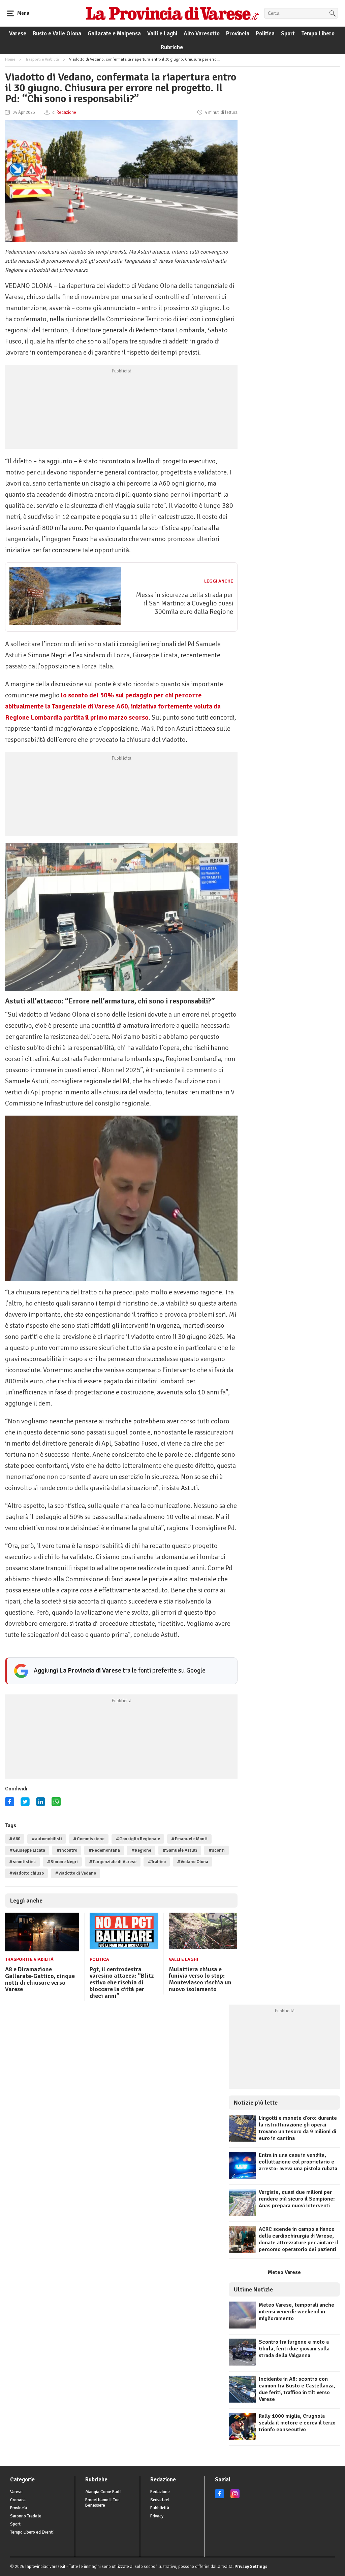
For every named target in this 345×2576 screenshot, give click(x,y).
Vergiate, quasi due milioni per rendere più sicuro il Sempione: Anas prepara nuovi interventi (297, 2199)
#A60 (15, 1839)
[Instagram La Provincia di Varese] (235, 2497)
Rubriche (172, 47)
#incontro (67, 1850)
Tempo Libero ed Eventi (32, 2532)
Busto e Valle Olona (57, 34)
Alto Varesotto (202, 34)
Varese (18, 34)
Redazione (160, 2492)
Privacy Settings (251, 2567)
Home (10, 59)
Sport (288, 34)
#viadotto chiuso (26, 1873)
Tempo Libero (318, 34)
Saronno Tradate (26, 2516)
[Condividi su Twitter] (25, 1804)
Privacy (157, 2516)
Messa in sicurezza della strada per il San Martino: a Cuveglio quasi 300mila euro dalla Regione (184, 603)
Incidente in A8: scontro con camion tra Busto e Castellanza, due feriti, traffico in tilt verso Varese (297, 2389)
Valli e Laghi (162, 34)
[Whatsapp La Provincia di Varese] (56, 1804)
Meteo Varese (284, 2272)
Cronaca (18, 2500)
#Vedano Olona (193, 1862)
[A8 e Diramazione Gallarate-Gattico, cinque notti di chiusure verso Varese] (42, 1950)
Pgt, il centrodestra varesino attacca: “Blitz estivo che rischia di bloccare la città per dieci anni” (122, 1983)
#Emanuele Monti (189, 1839)
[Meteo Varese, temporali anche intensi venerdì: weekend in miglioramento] (242, 2327)
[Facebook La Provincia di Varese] (10, 1804)
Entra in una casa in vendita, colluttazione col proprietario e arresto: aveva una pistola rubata (298, 2162)
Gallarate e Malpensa (114, 34)
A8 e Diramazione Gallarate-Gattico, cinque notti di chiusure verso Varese (40, 1979)
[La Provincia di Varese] (172, 13)
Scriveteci (160, 2500)
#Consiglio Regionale (138, 1839)
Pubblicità (160, 2508)
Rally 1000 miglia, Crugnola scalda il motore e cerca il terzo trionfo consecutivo (297, 2423)
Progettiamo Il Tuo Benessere (102, 2503)
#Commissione (89, 1839)
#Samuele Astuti (180, 1850)
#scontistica (22, 1862)
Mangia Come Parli (103, 2492)
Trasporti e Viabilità (42, 59)
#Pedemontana (104, 1850)
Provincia (238, 34)
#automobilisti (47, 1839)
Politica (265, 34)
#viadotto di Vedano (75, 1873)
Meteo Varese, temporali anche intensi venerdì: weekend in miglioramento (296, 2312)
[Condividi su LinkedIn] (41, 1804)
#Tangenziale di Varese (113, 1862)
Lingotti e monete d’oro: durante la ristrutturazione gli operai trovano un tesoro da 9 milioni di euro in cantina (298, 2128)
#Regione (141, 1850)
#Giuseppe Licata (27, 1850)
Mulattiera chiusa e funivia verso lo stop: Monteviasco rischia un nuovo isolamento (200, 1979)
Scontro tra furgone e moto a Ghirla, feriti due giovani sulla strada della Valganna (294, 2349)
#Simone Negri (62, 1862)
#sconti (216, 1850)
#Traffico (157, 1862)
